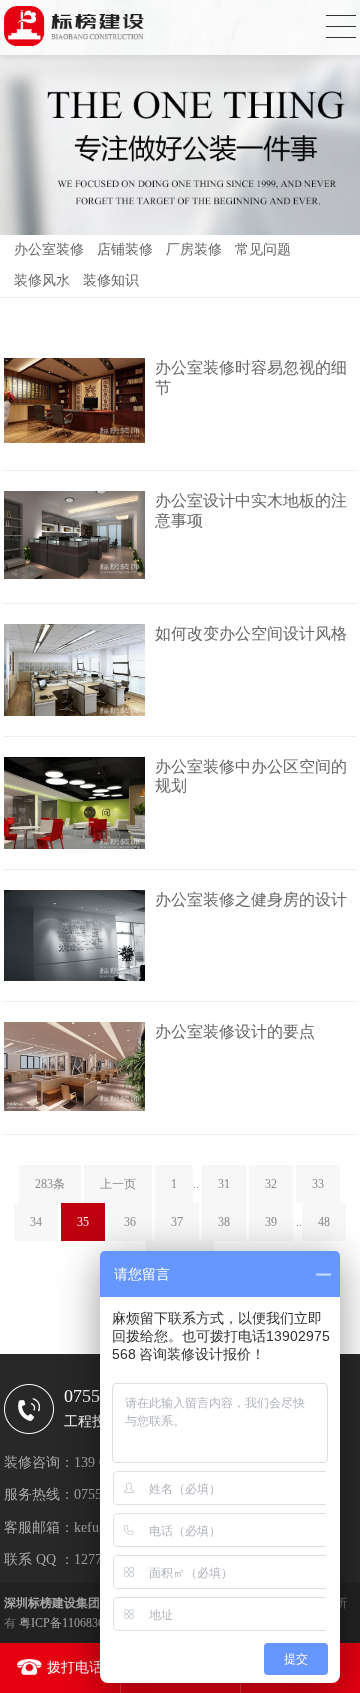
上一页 (118, 1184)
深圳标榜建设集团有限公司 (76, 1603)
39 (271, 1222)
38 (224, 1222)
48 (324, 1222)
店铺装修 (125, 249)
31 (224, 1184)
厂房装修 (194, 249)
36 (130, 1222)
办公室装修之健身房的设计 (251, 899)
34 (36, 1222)
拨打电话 (75, 1667)
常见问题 (263, 249)
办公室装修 (49, 249)
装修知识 (111, 280)
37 (177, 1222)
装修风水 (42, 280)
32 (271, 1184)
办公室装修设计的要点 (235, 1031)
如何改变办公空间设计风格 (251, 633)
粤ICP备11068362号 (70, 1623)
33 (318, 1184)
